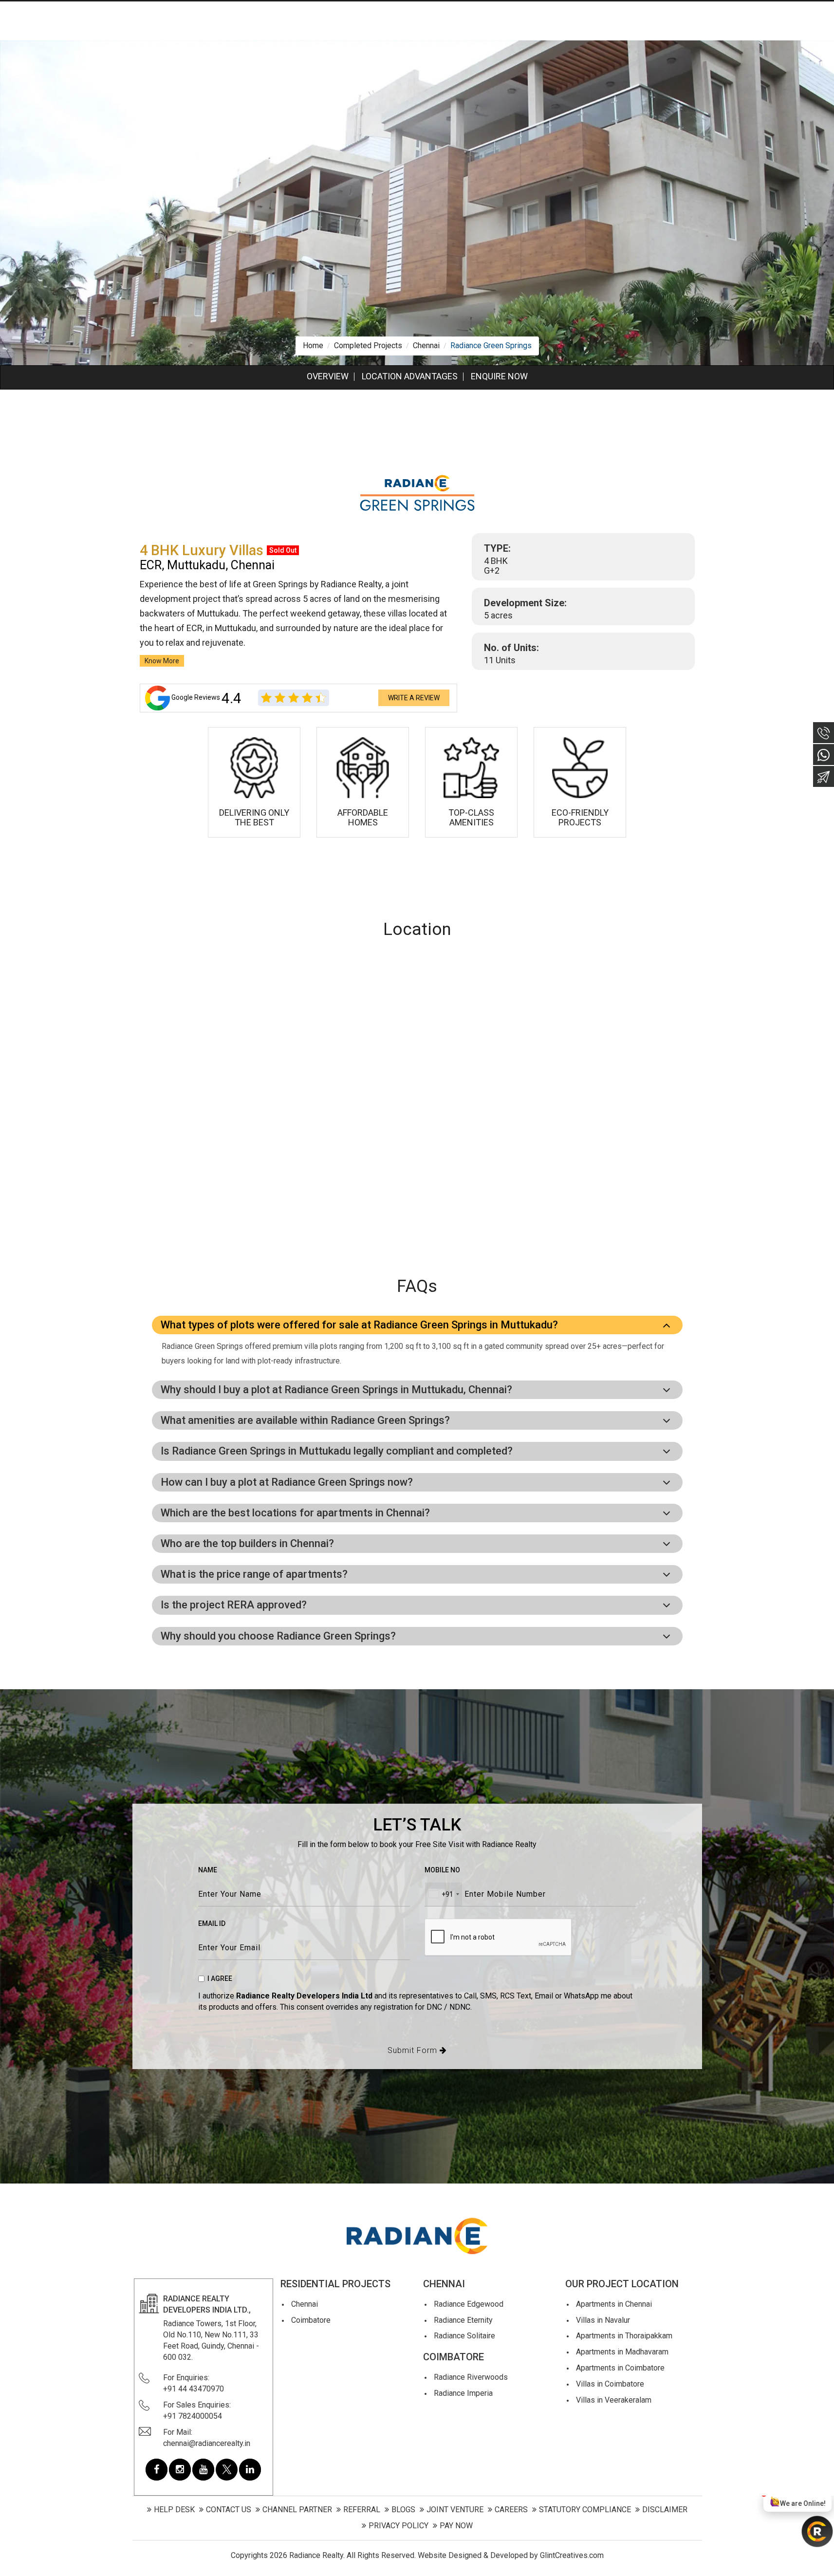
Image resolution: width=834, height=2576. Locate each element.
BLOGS (403, 2510)
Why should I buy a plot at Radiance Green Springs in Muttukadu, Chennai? (336, 1390)
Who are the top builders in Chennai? (247, 1543)
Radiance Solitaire (464, 2336)
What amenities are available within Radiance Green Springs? (305, 1420)
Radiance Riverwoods (471, 2377)
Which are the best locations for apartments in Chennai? (295, 1513)
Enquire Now (499, 376)
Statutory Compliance (585, 2510)
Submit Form (414, 2050)
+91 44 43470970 (194, 2389)
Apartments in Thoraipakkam (624, 2336)
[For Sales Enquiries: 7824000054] (824, 733)
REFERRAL (362, 2510)
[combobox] (444, 1894)
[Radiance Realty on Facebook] (157, 2470)
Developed (509, 2555)
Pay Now (456, 2526)
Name (208, 1870)
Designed (465, 2555)
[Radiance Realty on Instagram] (180, 2470)
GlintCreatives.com (572, 2555)
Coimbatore (311, 2320)
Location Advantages (410, 376)
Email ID (212, 1923)
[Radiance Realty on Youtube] (203, 2470)
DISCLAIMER (665, 2510)
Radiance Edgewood (469, 2304)
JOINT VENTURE (455, 2510)
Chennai (426, 345)
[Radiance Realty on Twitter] (227, 2470)
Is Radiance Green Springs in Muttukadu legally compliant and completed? (337, 1451)
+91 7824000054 (193, 2416)
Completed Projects (368, 345)
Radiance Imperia (463, 2393)
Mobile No (442, 1870)
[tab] (417, 1325)
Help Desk (174, 2510)
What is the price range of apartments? (254, 1574)
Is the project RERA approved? (234, 1605)
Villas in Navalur (603, 2320)
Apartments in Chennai (614, 2304)
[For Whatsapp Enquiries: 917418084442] (824, 755)
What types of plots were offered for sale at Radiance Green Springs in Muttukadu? (359, 1325)
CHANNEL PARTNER (297, 2510)
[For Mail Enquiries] (824, 776)
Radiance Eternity (463, 2320)
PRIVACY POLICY (398, 2526)
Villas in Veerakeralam (614, 2400)
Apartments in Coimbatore (620, 2368)
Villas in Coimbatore (610, 2384)
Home (313, 345)
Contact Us (229, 2510)
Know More (162, 661)
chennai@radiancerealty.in (207, 2443)
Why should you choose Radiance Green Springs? (278, 1636)
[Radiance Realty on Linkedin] (250, 2470)
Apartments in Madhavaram (622, 2352)
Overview (328, 376)
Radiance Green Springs (491, 345)
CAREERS (511, 2510)
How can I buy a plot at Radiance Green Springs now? (287, 1482)
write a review (414, 698)
